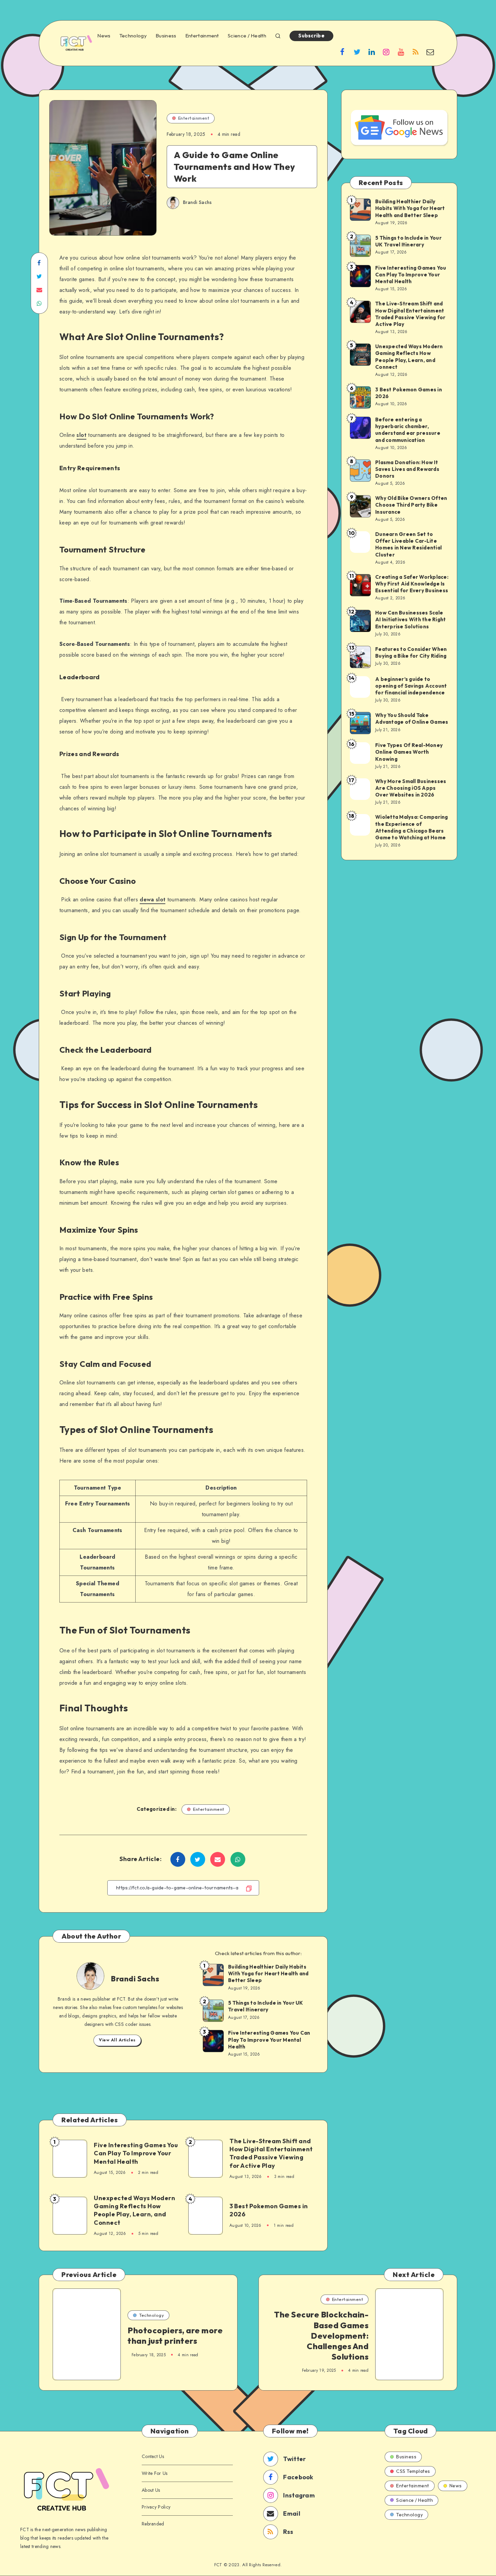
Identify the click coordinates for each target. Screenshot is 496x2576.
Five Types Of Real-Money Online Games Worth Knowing (409, 752)
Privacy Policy (156, 2507)
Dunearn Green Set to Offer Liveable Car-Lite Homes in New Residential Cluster (408, 544)
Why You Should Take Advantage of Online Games (412, 718)
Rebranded (153, 2524)
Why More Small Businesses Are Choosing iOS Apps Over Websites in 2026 (411, 788)
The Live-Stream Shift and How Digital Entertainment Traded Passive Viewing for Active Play (271, 2153)
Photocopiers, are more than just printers (175, 2335)
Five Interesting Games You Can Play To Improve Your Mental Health (269, 2040)
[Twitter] (357, 52)
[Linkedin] (372, 52)
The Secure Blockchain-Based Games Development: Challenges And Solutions (321, 2335)
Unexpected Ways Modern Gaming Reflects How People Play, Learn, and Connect (134, 2210)
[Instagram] (386, 52)
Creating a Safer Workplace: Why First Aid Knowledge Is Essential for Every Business (412, 584)
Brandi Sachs (135, 1979)
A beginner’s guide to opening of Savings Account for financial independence (411, 686)
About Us (151, 2490)
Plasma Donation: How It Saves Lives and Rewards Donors (407, 469)
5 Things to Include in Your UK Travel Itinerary (266, 2006)
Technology (133, 36)
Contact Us (153, 2456)
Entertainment (202, 36)
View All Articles (117, 2040)
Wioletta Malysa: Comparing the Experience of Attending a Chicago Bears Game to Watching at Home (412, 827)
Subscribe (311, 36)
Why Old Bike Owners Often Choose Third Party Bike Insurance (411, 505)
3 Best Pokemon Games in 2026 (269, 2210)
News (104, 36)
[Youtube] (401, 52)
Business (166, 36)
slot (81, 435)
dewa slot (153, 900)
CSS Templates (413, 2471)
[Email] (430, 52)
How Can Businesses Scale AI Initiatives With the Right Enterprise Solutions (410, 620)
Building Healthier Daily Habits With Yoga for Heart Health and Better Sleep (268, 1974)
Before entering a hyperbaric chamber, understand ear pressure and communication (408, 430)
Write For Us (155, 2473)
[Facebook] (342, 52)
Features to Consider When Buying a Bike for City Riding (411, 652)
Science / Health (247, 36)
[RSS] (416, 52)
